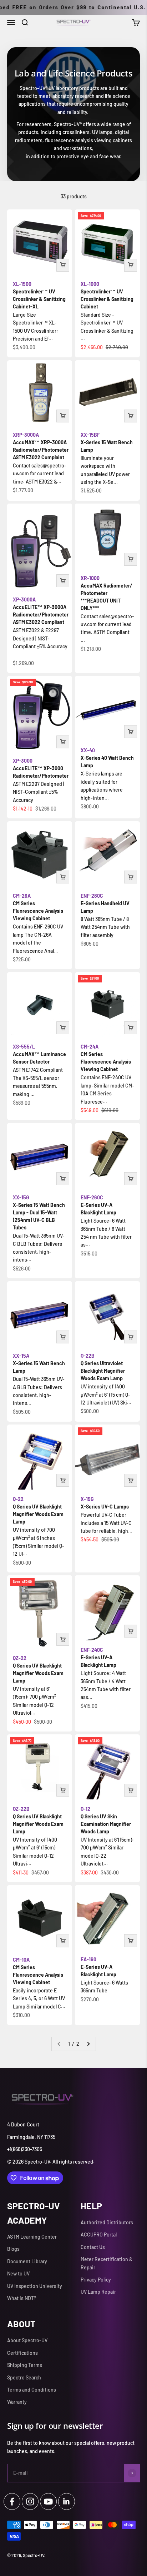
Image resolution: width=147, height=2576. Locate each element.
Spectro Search (24, 2377)
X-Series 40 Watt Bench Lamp (107, 758)
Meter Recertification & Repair (107, 2263)
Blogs (13, 2249)
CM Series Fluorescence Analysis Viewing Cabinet (38, 907)
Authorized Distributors (107, 2222)
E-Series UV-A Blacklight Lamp (98, 1205)
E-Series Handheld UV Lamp (105, 903)
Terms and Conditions (32, 2390)
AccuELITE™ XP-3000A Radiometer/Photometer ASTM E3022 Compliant (41, 611)
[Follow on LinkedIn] (67, 2501)
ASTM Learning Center (32, 2237)
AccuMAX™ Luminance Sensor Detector (39, 1054)
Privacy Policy (96, 2280)
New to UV (18, 2273)
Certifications (22, 2353)
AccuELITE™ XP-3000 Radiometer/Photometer (41, 768)
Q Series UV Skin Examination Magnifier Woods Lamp (106, 1820)
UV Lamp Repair (98, 2292)
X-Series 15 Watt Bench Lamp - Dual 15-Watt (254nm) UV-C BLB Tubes (39, 1212)
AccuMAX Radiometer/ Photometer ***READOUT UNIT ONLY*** (107, 593)
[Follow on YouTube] (48, 2501)
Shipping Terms (25, 2365)
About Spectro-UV (27, 2340)
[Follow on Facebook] (12, 2501)
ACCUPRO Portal (99, 2235)
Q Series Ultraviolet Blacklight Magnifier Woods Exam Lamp (103, 1367)
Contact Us (93, 2247)
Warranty (17, 2402)
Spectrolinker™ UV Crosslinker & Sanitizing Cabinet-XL (39, 295)
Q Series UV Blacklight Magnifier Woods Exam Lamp (38, 1510)
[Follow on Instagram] (30, 2501)
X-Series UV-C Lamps (105, 1503)
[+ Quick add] (63, 265)
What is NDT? (22, 2298)
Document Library (27, 2261)
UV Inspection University (35, 2286)
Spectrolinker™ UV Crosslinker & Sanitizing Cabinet (107, 295)
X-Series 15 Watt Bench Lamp (107, 442)
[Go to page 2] (88, 2044)
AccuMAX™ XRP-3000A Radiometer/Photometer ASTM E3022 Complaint (41, 446)
